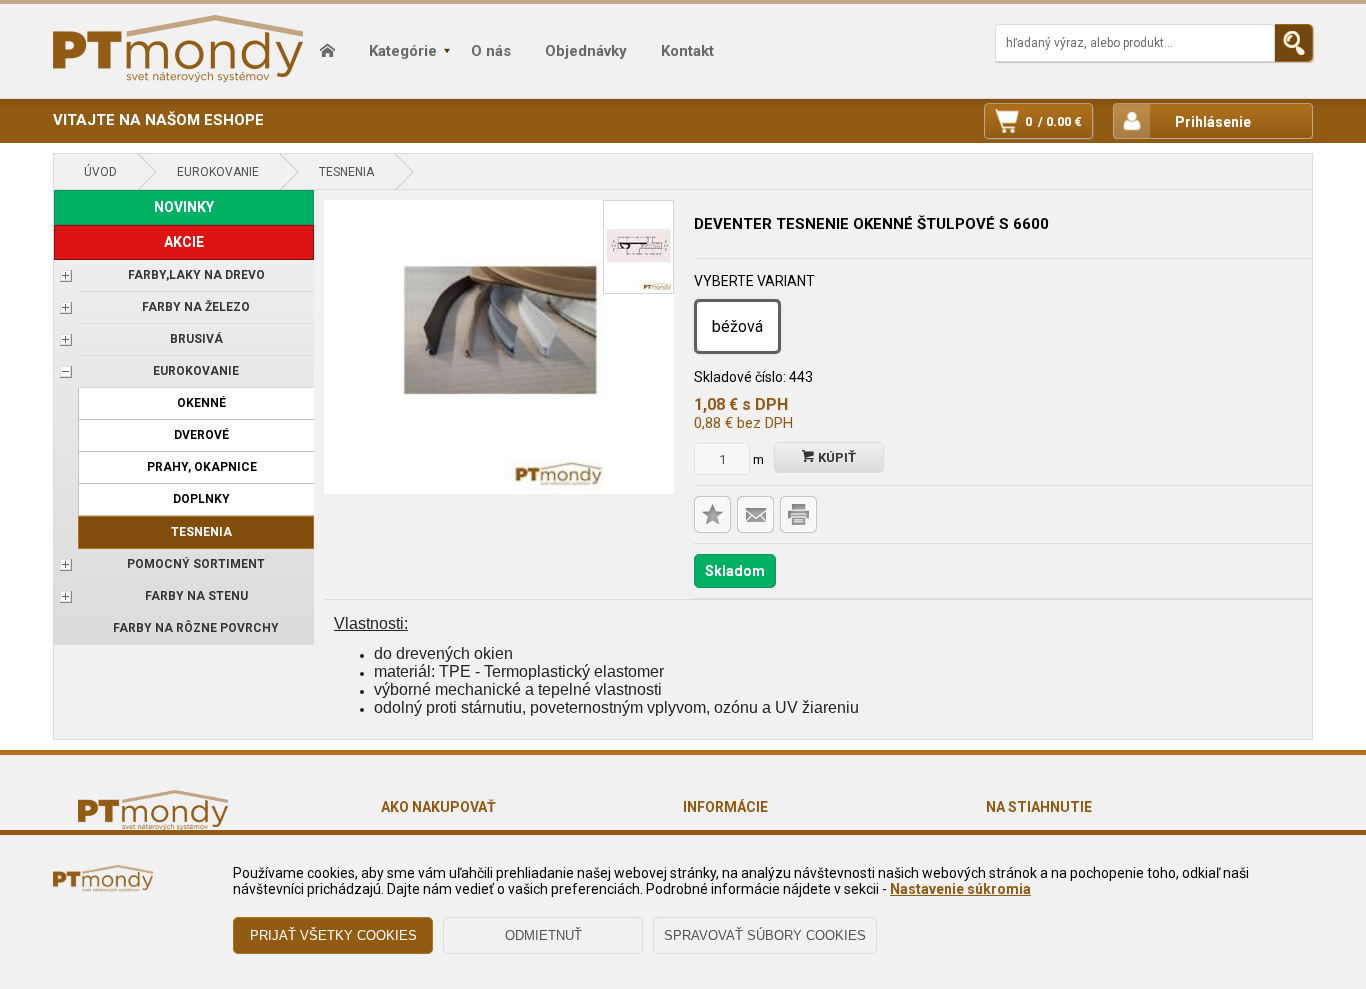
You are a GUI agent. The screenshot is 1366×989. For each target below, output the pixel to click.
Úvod (100, 172)
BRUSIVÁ (196, 339)
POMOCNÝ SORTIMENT (196, 564)
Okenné (201, 403)
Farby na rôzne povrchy (196, 628)
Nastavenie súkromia (960, 889)
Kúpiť (835, 457)
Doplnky (201, 499)
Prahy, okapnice (202, 467)
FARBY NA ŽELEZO (196, 307)
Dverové (201, 435)
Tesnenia (346, 172)
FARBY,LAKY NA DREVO (196, 275)
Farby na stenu (196, 596)
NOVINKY (184, 207)
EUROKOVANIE (218, 172)
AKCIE (184, 242)
